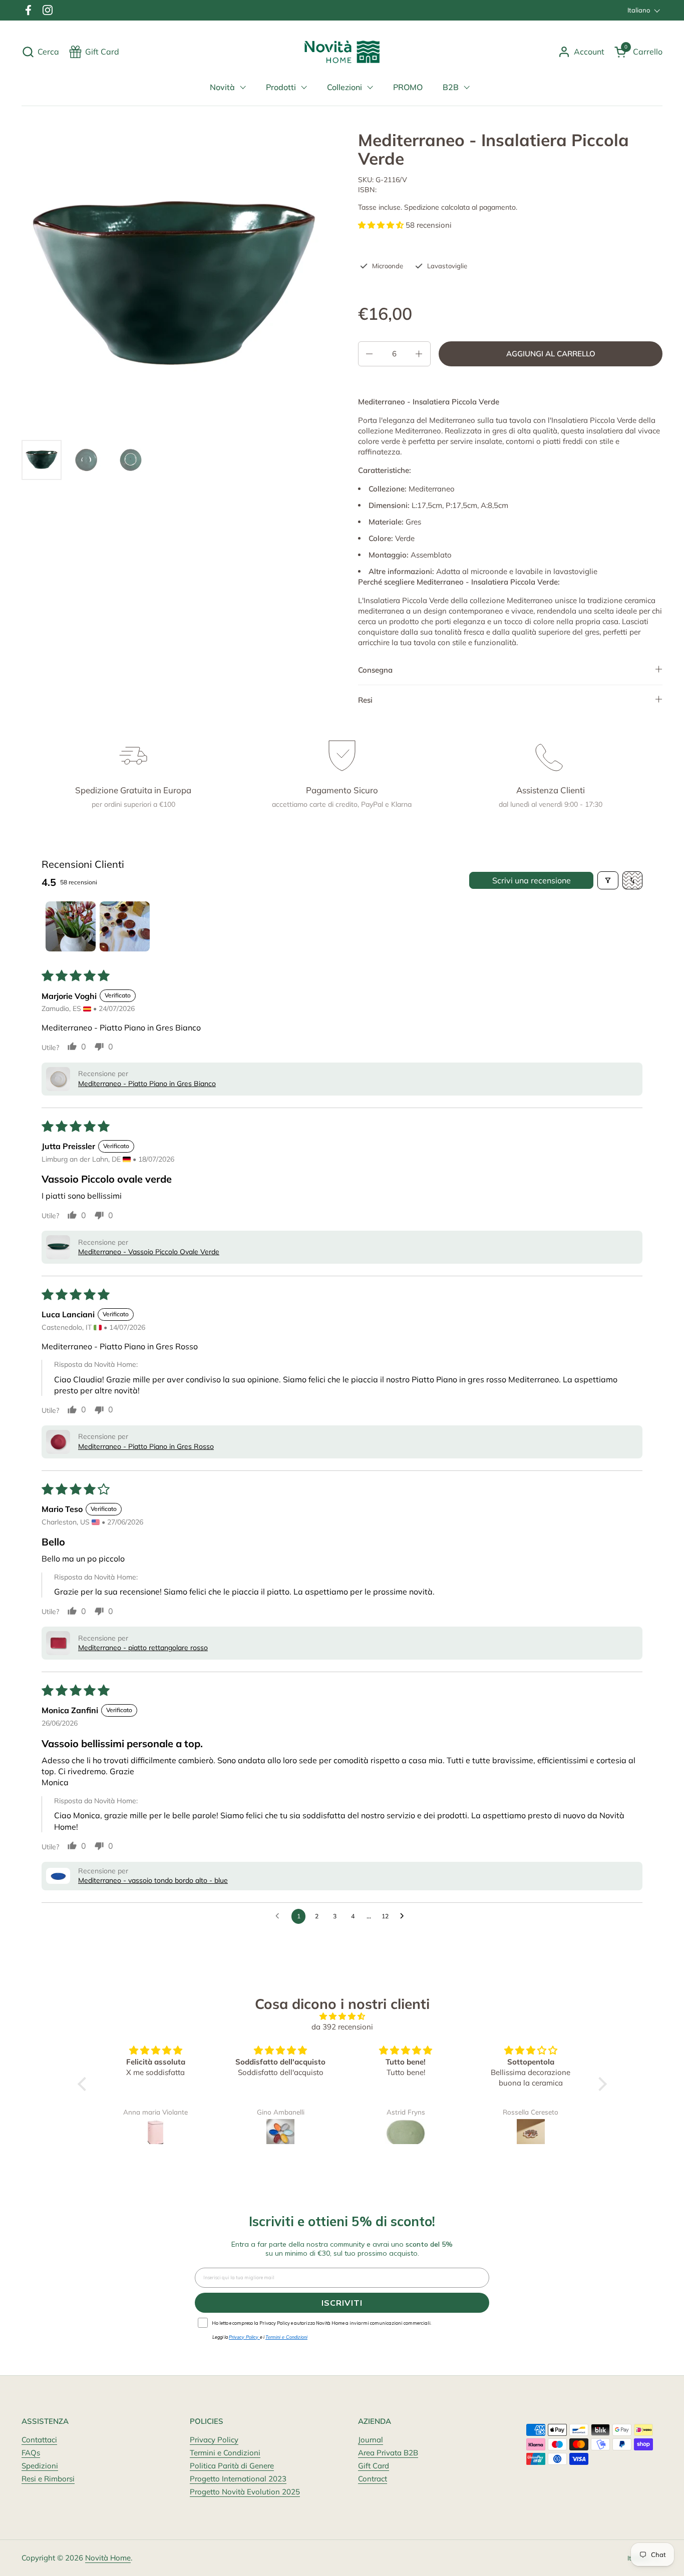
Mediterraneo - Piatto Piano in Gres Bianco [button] (147, 1084)
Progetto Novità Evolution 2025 (245, 2492)
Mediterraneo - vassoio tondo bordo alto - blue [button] (153, 1880)
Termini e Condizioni (225, 2453)
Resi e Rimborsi (48, 2479)
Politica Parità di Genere (232, 2466)
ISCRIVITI (342, 2303)
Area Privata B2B (388, 2453)
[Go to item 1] (71, 926)
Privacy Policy (214, 2440)
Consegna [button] (375, 670)
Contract (373, 2479)
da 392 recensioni (342, 2027)
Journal (371, 2440)
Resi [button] (365, 700)
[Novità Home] (342, 52)
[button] (40, 52)
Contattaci (39, 2440)
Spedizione (422, 207)
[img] (342, 2016)
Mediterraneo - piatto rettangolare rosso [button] (143, 1648)
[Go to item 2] (125, 926)
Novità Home (108, 2558)
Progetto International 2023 (238, 2479)
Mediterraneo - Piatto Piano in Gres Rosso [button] (146, 1446)
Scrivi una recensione (532, 880)
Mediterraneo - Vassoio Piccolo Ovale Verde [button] (149, 1252)
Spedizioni (40, 2466)
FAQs (31, 2453)
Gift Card (374, 2466)
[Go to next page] (405, 1916)
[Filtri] (608, 880)
